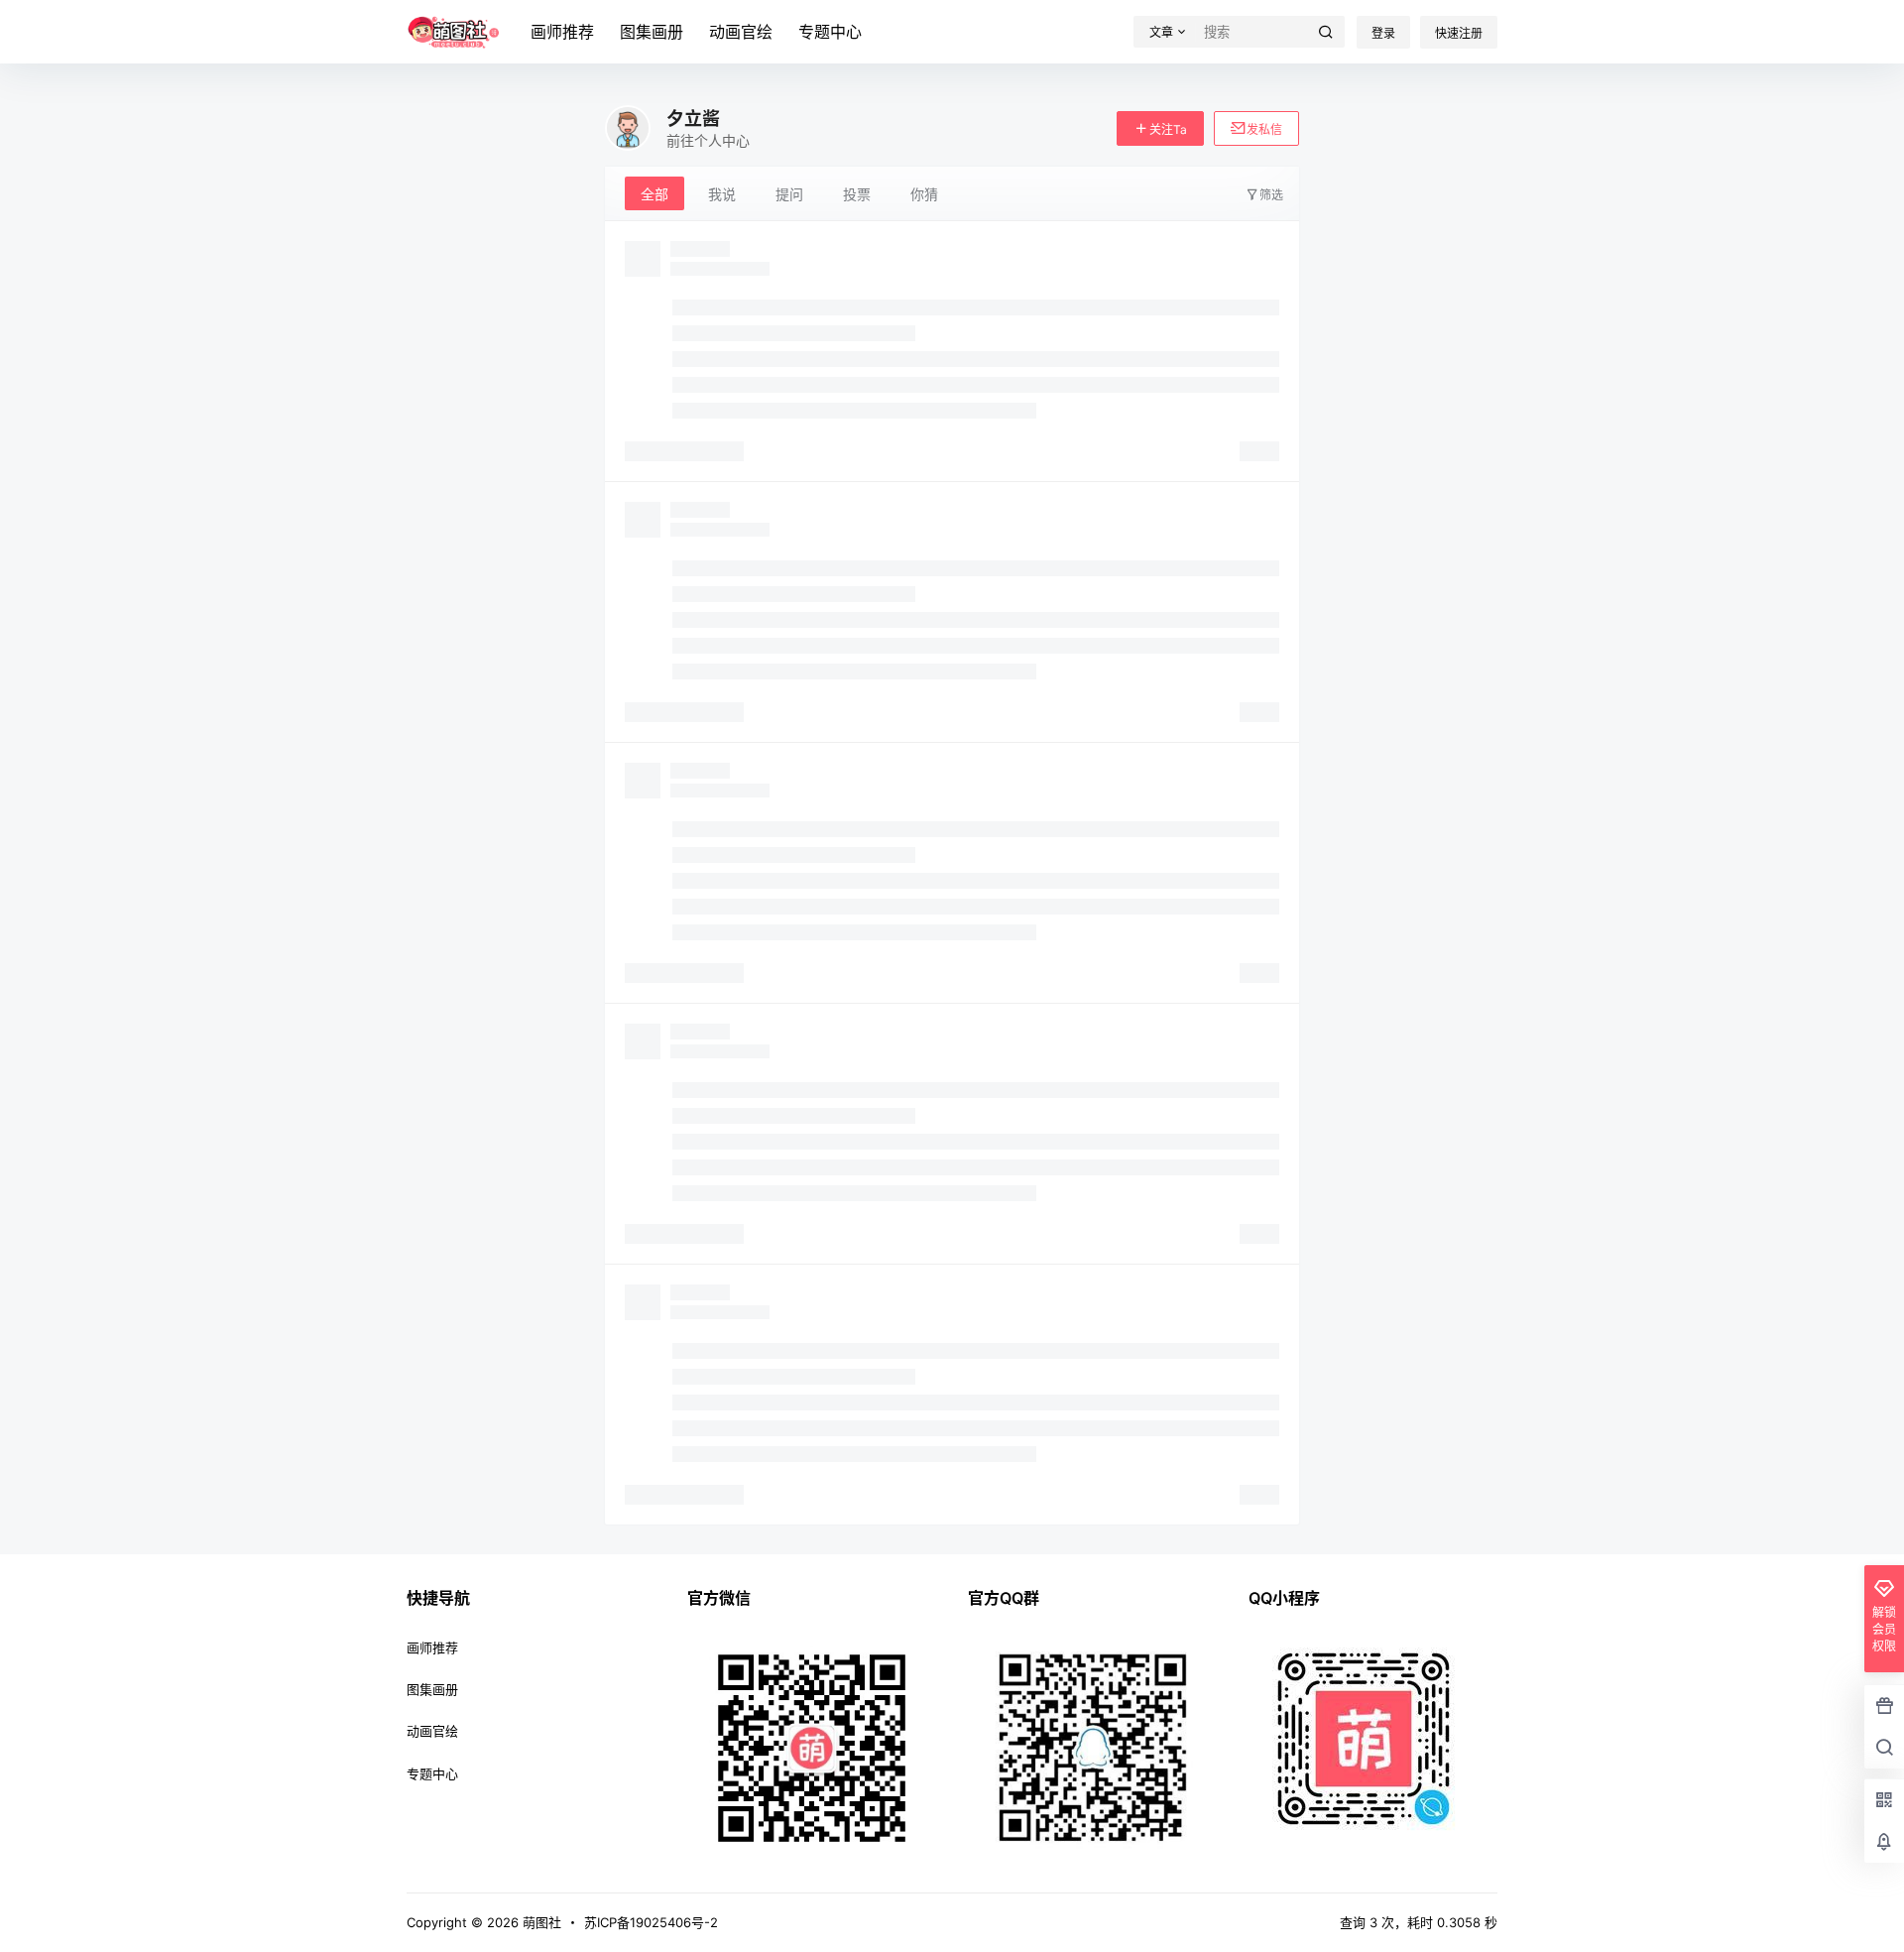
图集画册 (652, 32)
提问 (789, 194)
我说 (722, 194)
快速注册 (1459, 33)
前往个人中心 (708, 140)
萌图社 (540, 1922)
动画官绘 (741, 32)
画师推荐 (562, 32)
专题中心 (830, 32)
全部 (654, 194)
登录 (1383, 33)
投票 (857, 194)
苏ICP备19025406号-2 (651, 1922)
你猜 (924, 194)
